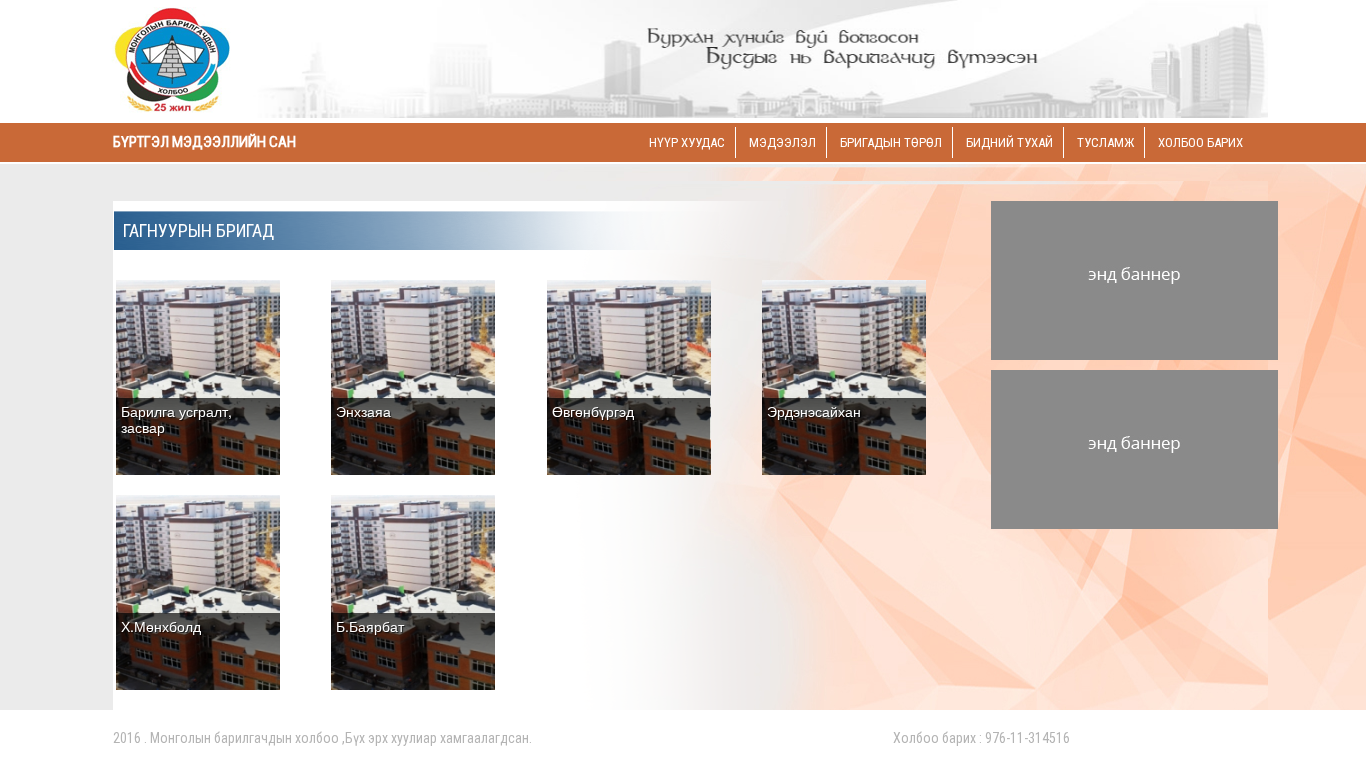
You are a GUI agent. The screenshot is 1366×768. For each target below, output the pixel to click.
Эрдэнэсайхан (814, 411)
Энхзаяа (363, 411)
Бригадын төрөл (891, 142)
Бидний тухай (1009, 142)
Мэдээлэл (782, 142)
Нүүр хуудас (687, 142)
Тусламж (1105, 142)
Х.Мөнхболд (161, 626)
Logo (248, 62)
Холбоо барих (1200, 142)
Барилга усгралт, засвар (176, 419)
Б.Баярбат (370, 626)
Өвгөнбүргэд (593, 411)
